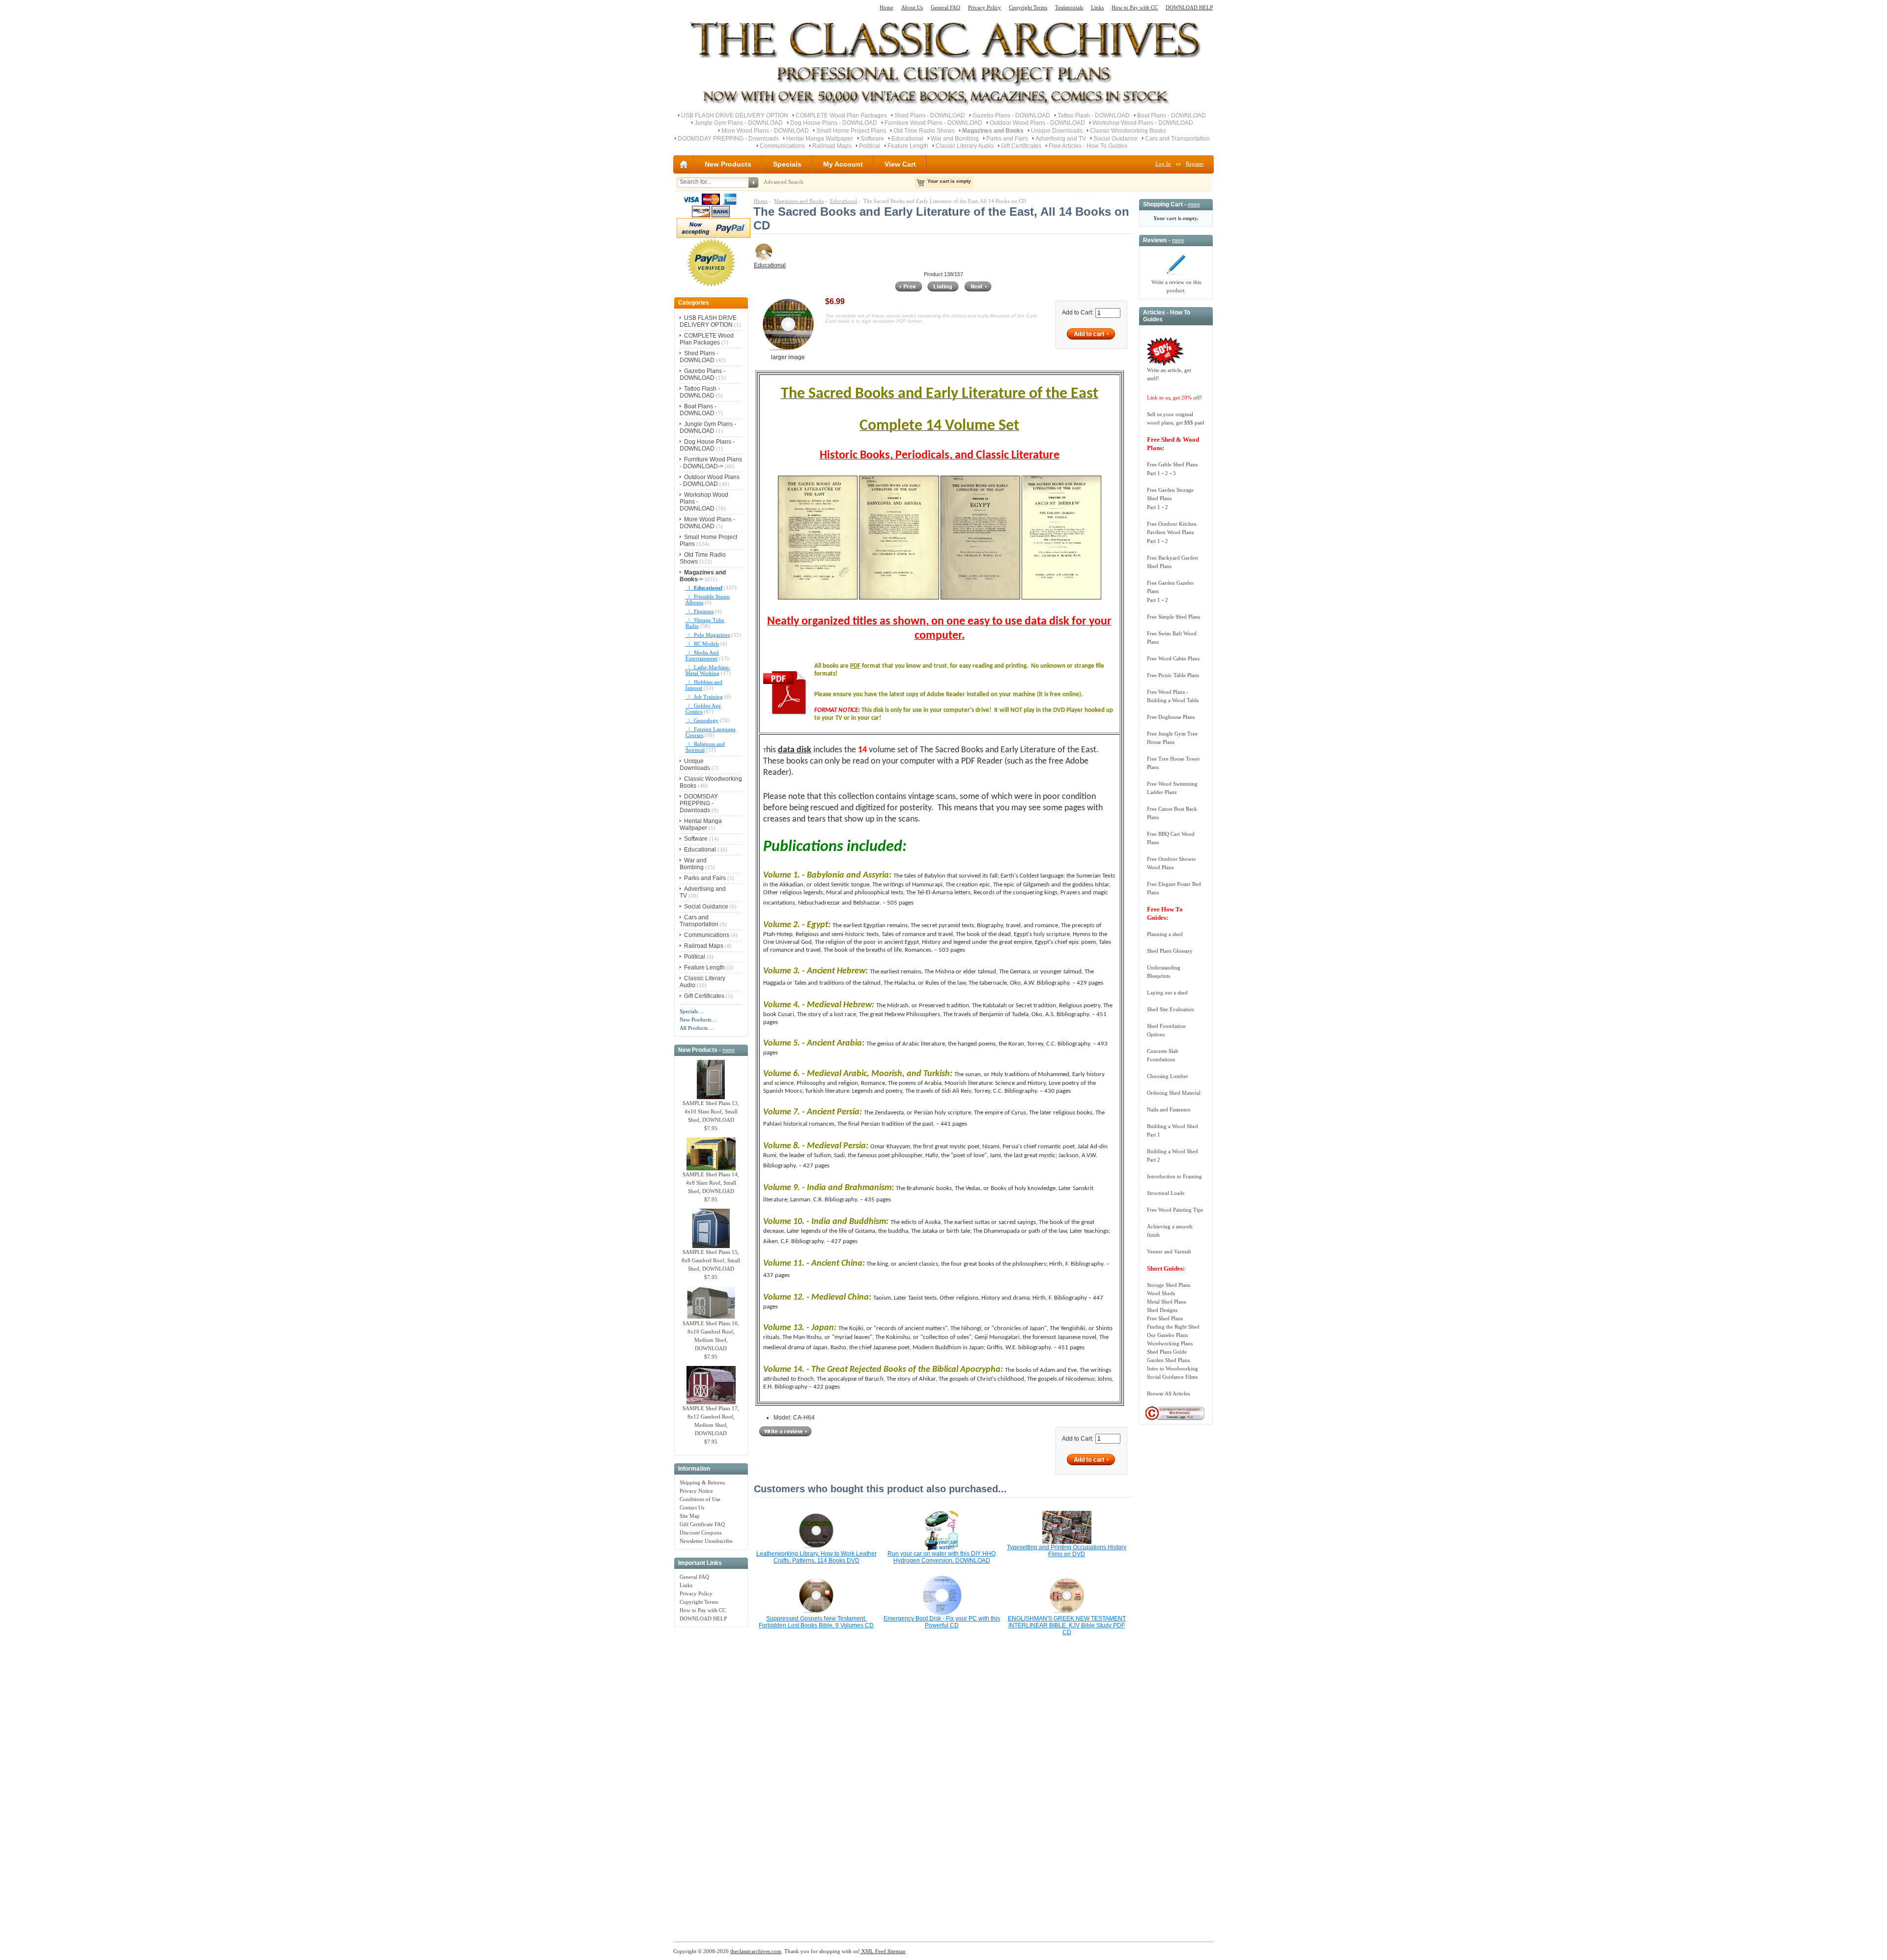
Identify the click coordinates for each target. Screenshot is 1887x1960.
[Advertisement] (711, 1779)
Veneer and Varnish (1169, 1251)
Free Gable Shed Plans (1172, 464)
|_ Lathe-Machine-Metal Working (708, 670)
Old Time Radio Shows (924, 131)
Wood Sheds (1161, 1293)
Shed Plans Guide (1167, 1352)
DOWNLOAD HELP (1189, 7)
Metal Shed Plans (1166, 1302)
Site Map (690, 1516)
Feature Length (908, 146)
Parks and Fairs (1007, 139)
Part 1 (1154, 473)
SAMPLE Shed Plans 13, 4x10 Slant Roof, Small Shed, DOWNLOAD (711, 1111)
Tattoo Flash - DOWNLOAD (1094, 115)
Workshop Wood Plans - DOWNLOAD (1143, 123)
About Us (912, 7)
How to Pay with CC (1135, 7)
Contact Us (692, 1507)
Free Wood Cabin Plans (1173, 658)
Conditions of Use (700, 1499)
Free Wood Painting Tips (1175, 1210)
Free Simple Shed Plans (1173, 617)
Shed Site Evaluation (1171, 1009)
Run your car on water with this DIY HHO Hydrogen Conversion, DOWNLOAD (942, 1557)
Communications (782, 146)
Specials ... (692, 1011)
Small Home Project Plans (851, 131)
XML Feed (873, 1951)
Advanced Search (784, 182)
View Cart (900, 164)
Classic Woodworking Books (1128, 131)
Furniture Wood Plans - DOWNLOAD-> (711, 463)
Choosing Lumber (1168, 1076)
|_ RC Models (702, 644)
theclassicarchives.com (756, 1951)
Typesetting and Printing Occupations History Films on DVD (1067, 1551)
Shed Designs (1162, 1310)
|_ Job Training (704, 697)
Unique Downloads (1057, 131)
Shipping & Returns (702, 1482)
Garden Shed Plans (1168, 1360)
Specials (787, 164)
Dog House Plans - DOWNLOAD (834, 123)
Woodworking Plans (1170, 1343)
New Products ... (698, 1020)
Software (872, 139)
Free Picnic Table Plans (1173, 675)
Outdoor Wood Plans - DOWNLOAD (1037, 123)
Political (870, 146)
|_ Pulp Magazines (708, 635)
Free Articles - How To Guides (1088, 146)
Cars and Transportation (1177, 139)
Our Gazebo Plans (1167, 1335)
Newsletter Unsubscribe (706, 1541)
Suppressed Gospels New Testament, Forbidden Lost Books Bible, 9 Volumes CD (816, 1622)
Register (1195, 164)
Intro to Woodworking (1172, 1368)
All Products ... (697, 1028)
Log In (1163, 164)
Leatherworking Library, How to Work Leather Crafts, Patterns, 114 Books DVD (816, 1557)
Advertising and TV (1061, 139)
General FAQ (945, 7)
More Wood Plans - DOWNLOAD (765, 131)
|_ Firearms (700, 611)
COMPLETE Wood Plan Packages (841, 115)
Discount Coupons (700, 1533)
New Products (728, 164)
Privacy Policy (985, 7)
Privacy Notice (696, 1491)
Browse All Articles (1168, 1393)
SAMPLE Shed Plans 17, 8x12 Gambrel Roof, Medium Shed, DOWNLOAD (711, 1421)
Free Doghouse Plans (1171, 717)
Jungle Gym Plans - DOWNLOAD (739, 123)
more (729, 1050)
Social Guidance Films (1172, 1377)
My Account (843, 164)
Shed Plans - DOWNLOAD (930, 115)
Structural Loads (1166, 1193)
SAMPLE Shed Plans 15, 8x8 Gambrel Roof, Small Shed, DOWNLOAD (711, 1260)
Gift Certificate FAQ (702, 1524)
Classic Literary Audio (965, 146)
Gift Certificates (1021, 146)
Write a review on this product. (1176, 286)
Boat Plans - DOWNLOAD (1172, 115)
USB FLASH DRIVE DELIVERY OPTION (735, 115)
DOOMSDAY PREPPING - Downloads (728, 139)
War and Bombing (955, 139)
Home (886, 7)
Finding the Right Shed (1173, 1327)
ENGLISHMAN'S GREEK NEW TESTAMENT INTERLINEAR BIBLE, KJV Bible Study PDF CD (1067, 1625)
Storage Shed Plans (1169, 1285)
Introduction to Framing (1174, 1176)
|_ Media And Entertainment (702, 655)
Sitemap (896, 1951)
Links (1097, 7)
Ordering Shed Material (1174, 1093)
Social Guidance (1115, 139)
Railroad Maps (832, 146)
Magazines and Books (799, 201)
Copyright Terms (1028, 7)
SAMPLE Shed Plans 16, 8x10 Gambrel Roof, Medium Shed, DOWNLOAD (711, 1336)
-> (703, 576)
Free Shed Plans (1165, 1318)
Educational (907, 139)
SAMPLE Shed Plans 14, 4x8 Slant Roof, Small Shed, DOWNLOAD (711, 1183)
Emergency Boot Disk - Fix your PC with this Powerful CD (942, 1622)
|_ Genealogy (702, 720)
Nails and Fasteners (1169, 1109)
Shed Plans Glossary (1170, 951)
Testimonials (1069, 7)
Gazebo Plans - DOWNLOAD (1011, 115)
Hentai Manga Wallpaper (820, 139)
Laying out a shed (1167, 993)
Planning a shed (1165, 934)
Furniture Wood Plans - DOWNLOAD (933, 123)
